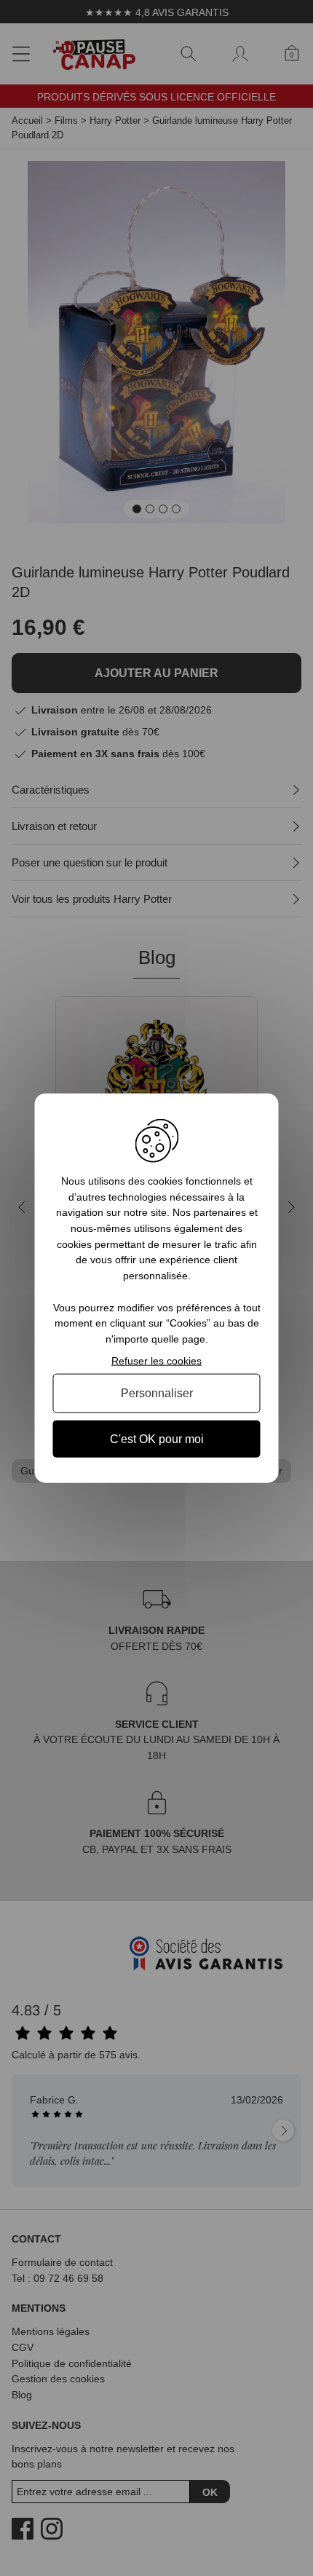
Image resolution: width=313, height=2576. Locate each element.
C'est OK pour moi (157, 1438)
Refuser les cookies (156, 1360)
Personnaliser (157, 1393)
